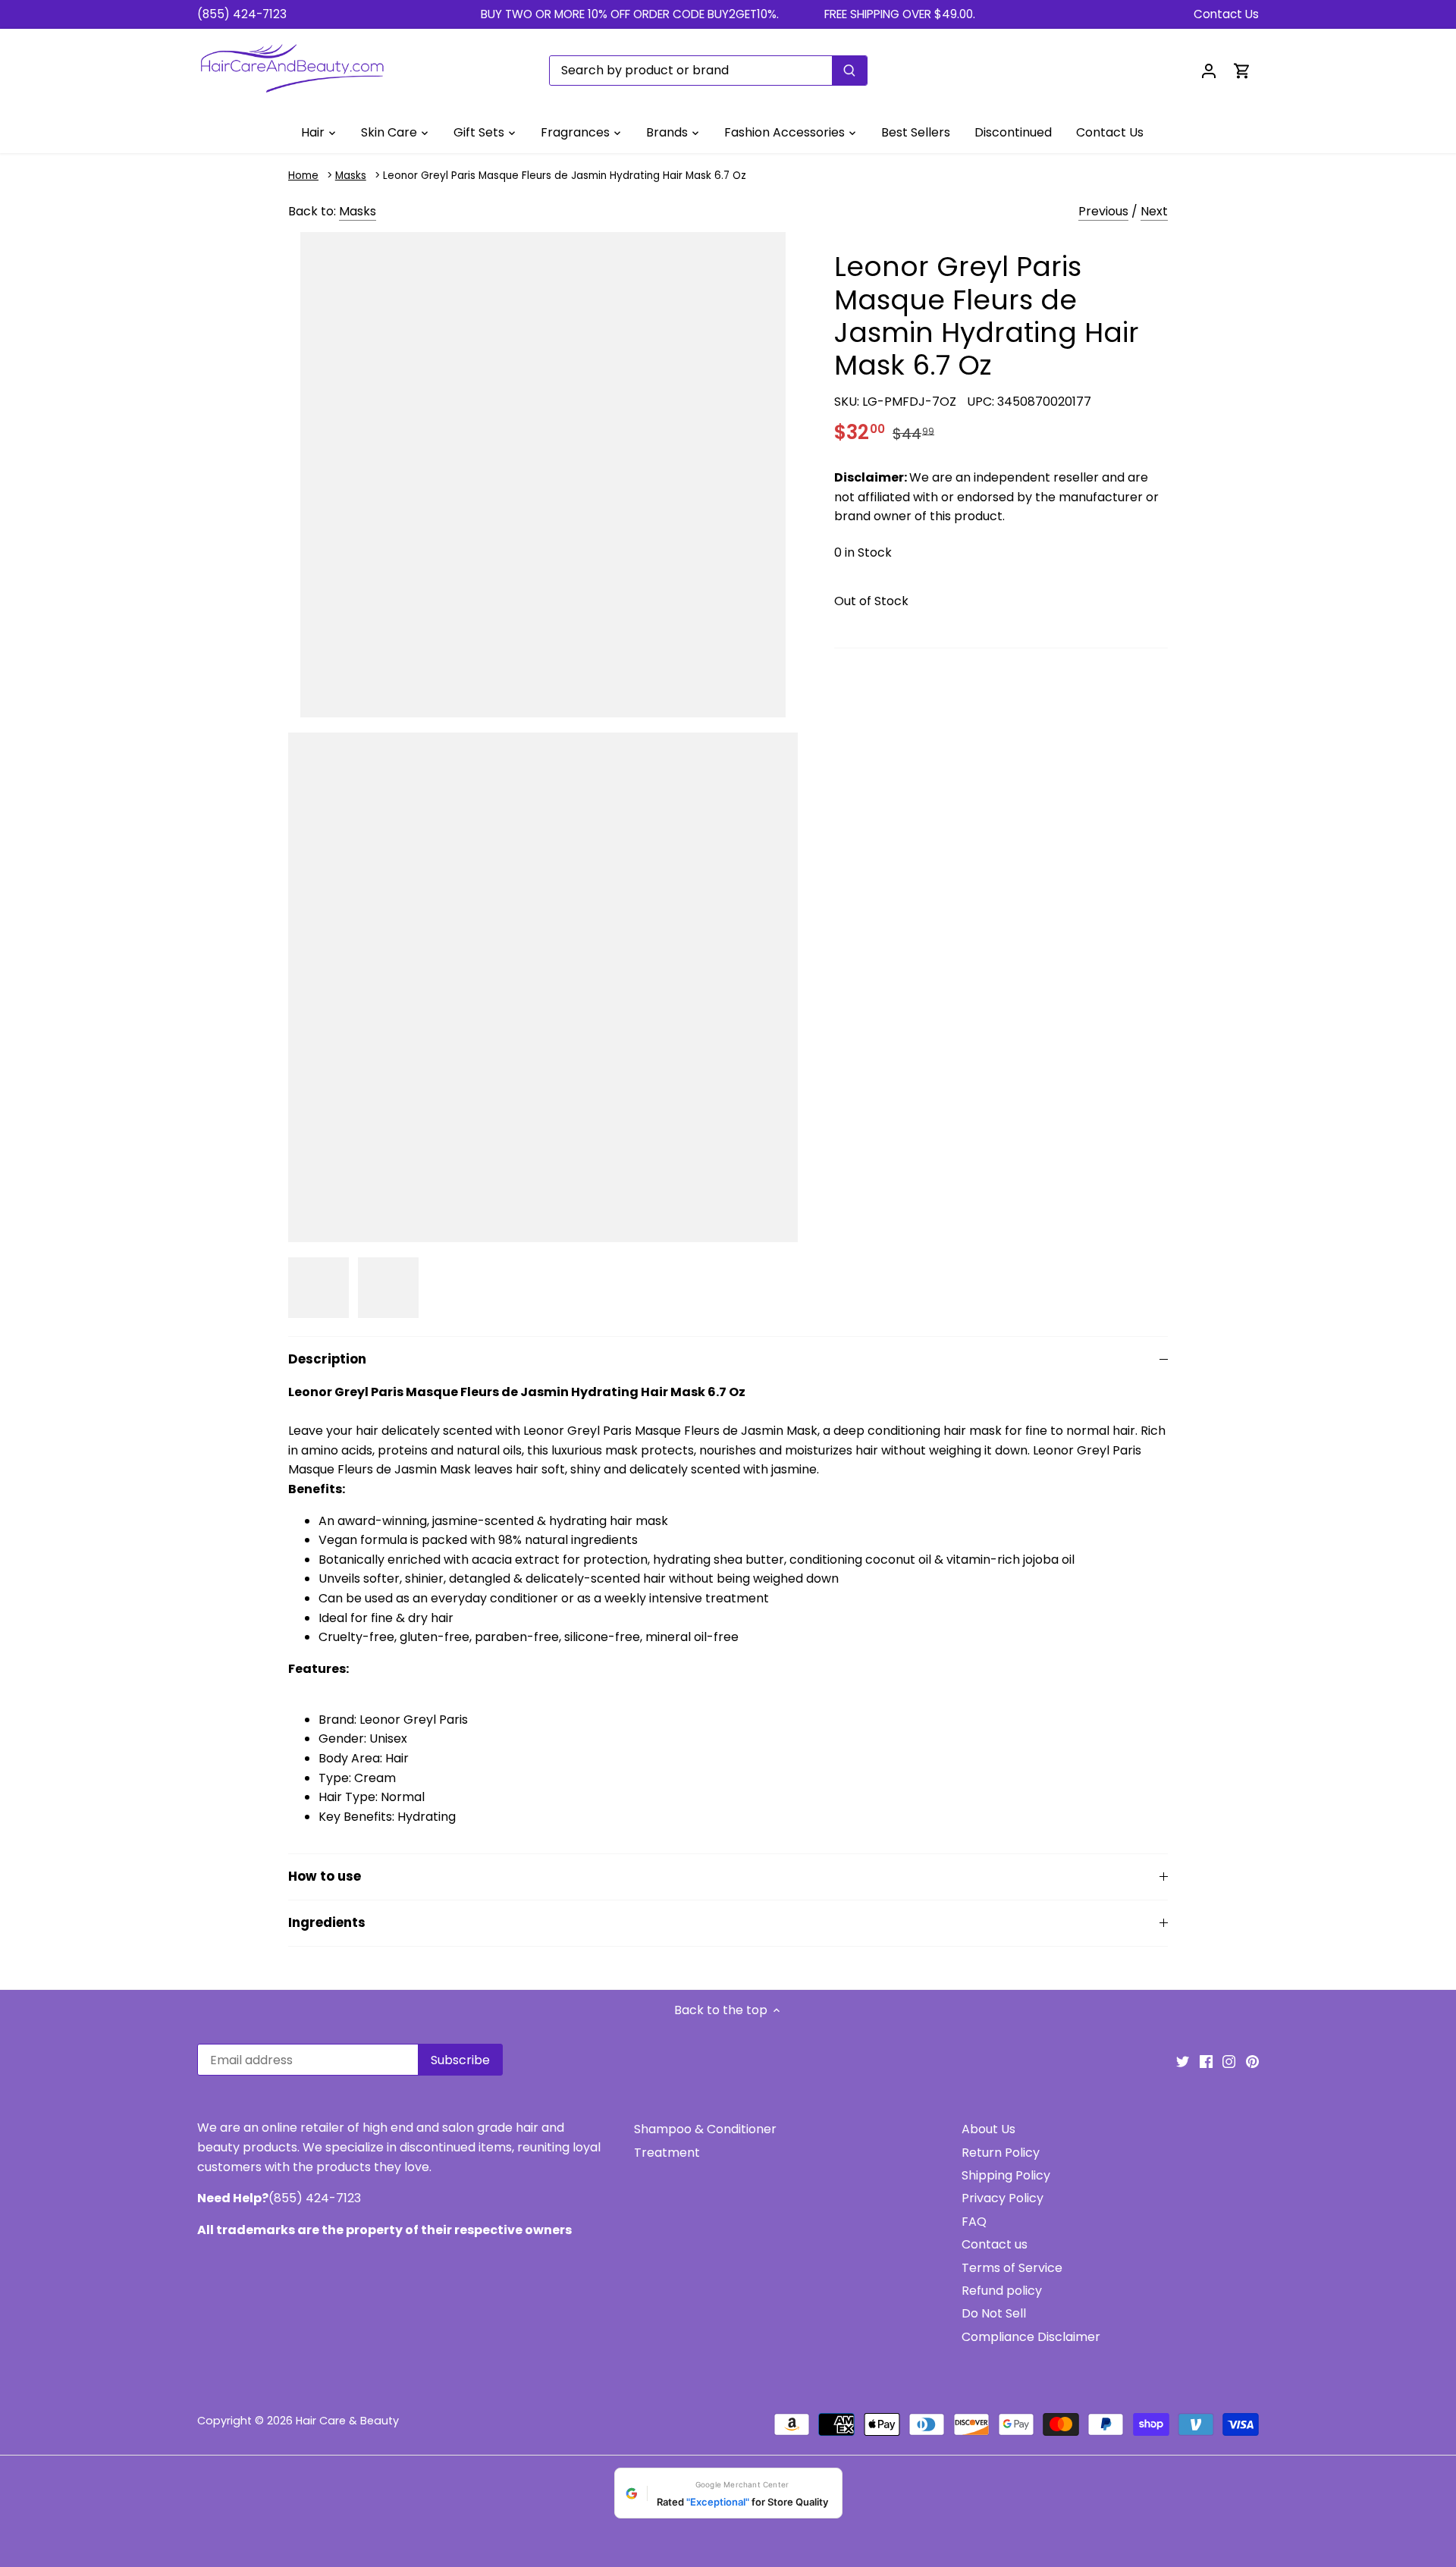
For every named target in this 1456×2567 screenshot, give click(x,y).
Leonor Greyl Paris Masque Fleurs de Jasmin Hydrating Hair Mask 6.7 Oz (565, 176)
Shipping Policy (1006, 2175)
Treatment (667, 2153)
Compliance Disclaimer (1031, 2337)
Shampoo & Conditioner (705, 2129)
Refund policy (1002, 2291)
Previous (1103, 211)
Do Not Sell (994, 2313)
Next (1154, 211)
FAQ (974, 2222)
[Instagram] (1229, 2061)
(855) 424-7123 (242, 14)
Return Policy (1001, 2153)
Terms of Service (1012, 2268)
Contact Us (1226, 14)
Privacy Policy (1003, 2198)
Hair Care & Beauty (347, 2421)
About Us (988, 2129)
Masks (351, 176)
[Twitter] (1183, 2061)
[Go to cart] (1242, 70)
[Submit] (849, 71)
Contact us (995, 2244)
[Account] (1209, 70)
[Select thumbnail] (318, 1288)
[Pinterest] (1252, 2061)
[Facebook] (1206, 2061)
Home (303, 176)
